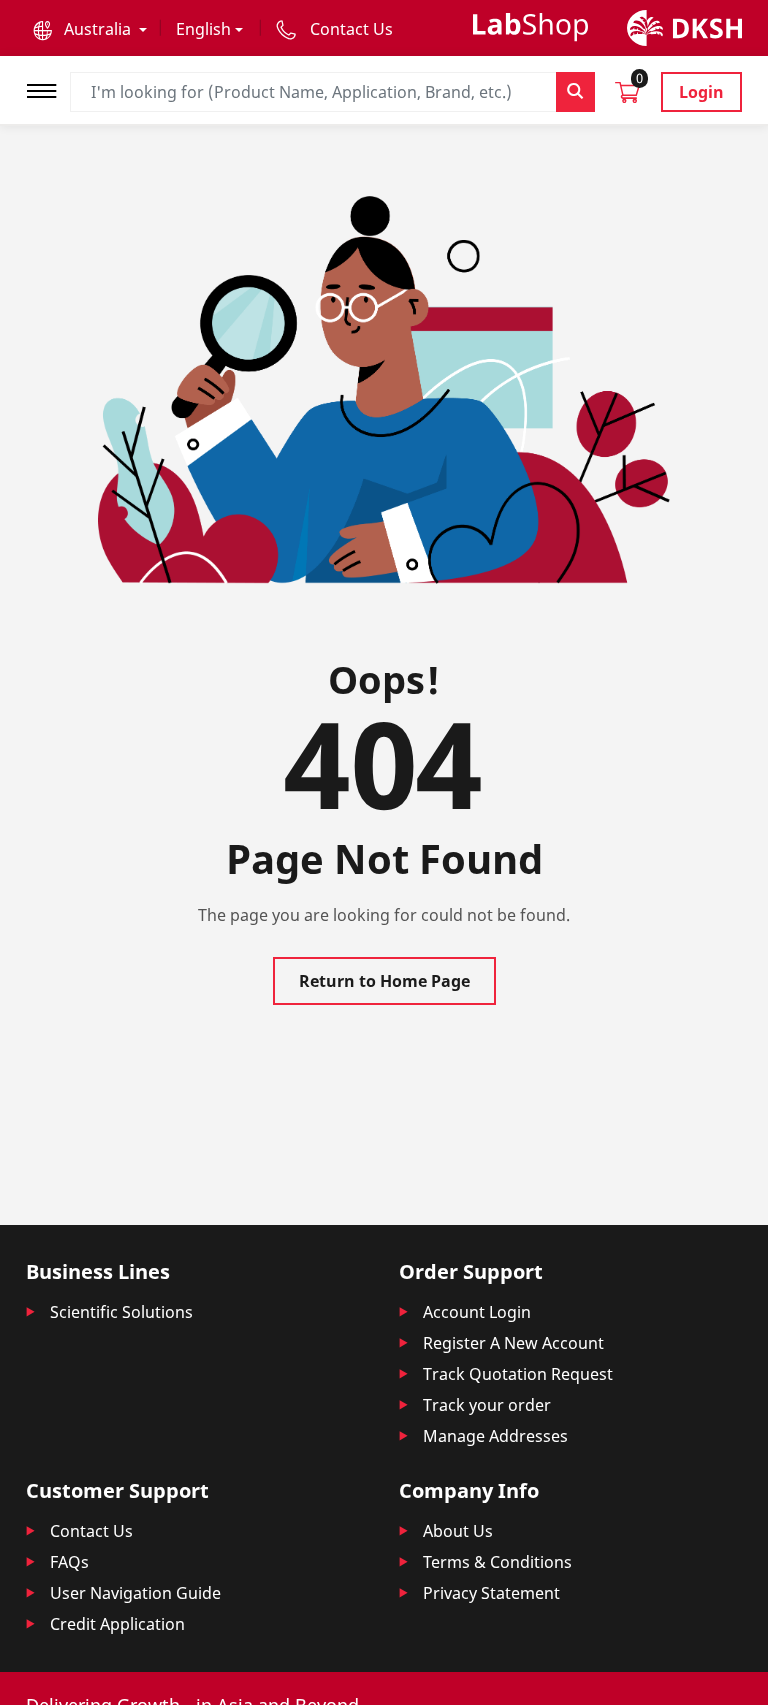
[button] (90, 29)
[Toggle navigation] (48, 88)
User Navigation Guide (135, 1593)
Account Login (477, 1312)
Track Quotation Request (518, 1374)
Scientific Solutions (121, 1312)
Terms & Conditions (497, 1562)
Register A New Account (513, 1343)
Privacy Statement (491, 1593)
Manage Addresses (495, 1436)
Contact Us (91, 1531)
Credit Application (117, 1624)
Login (701, 92)
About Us (458, 1531)
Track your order (487, 1405)
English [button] (203, 29)
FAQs (69, 1562)
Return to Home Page (384, 981)
